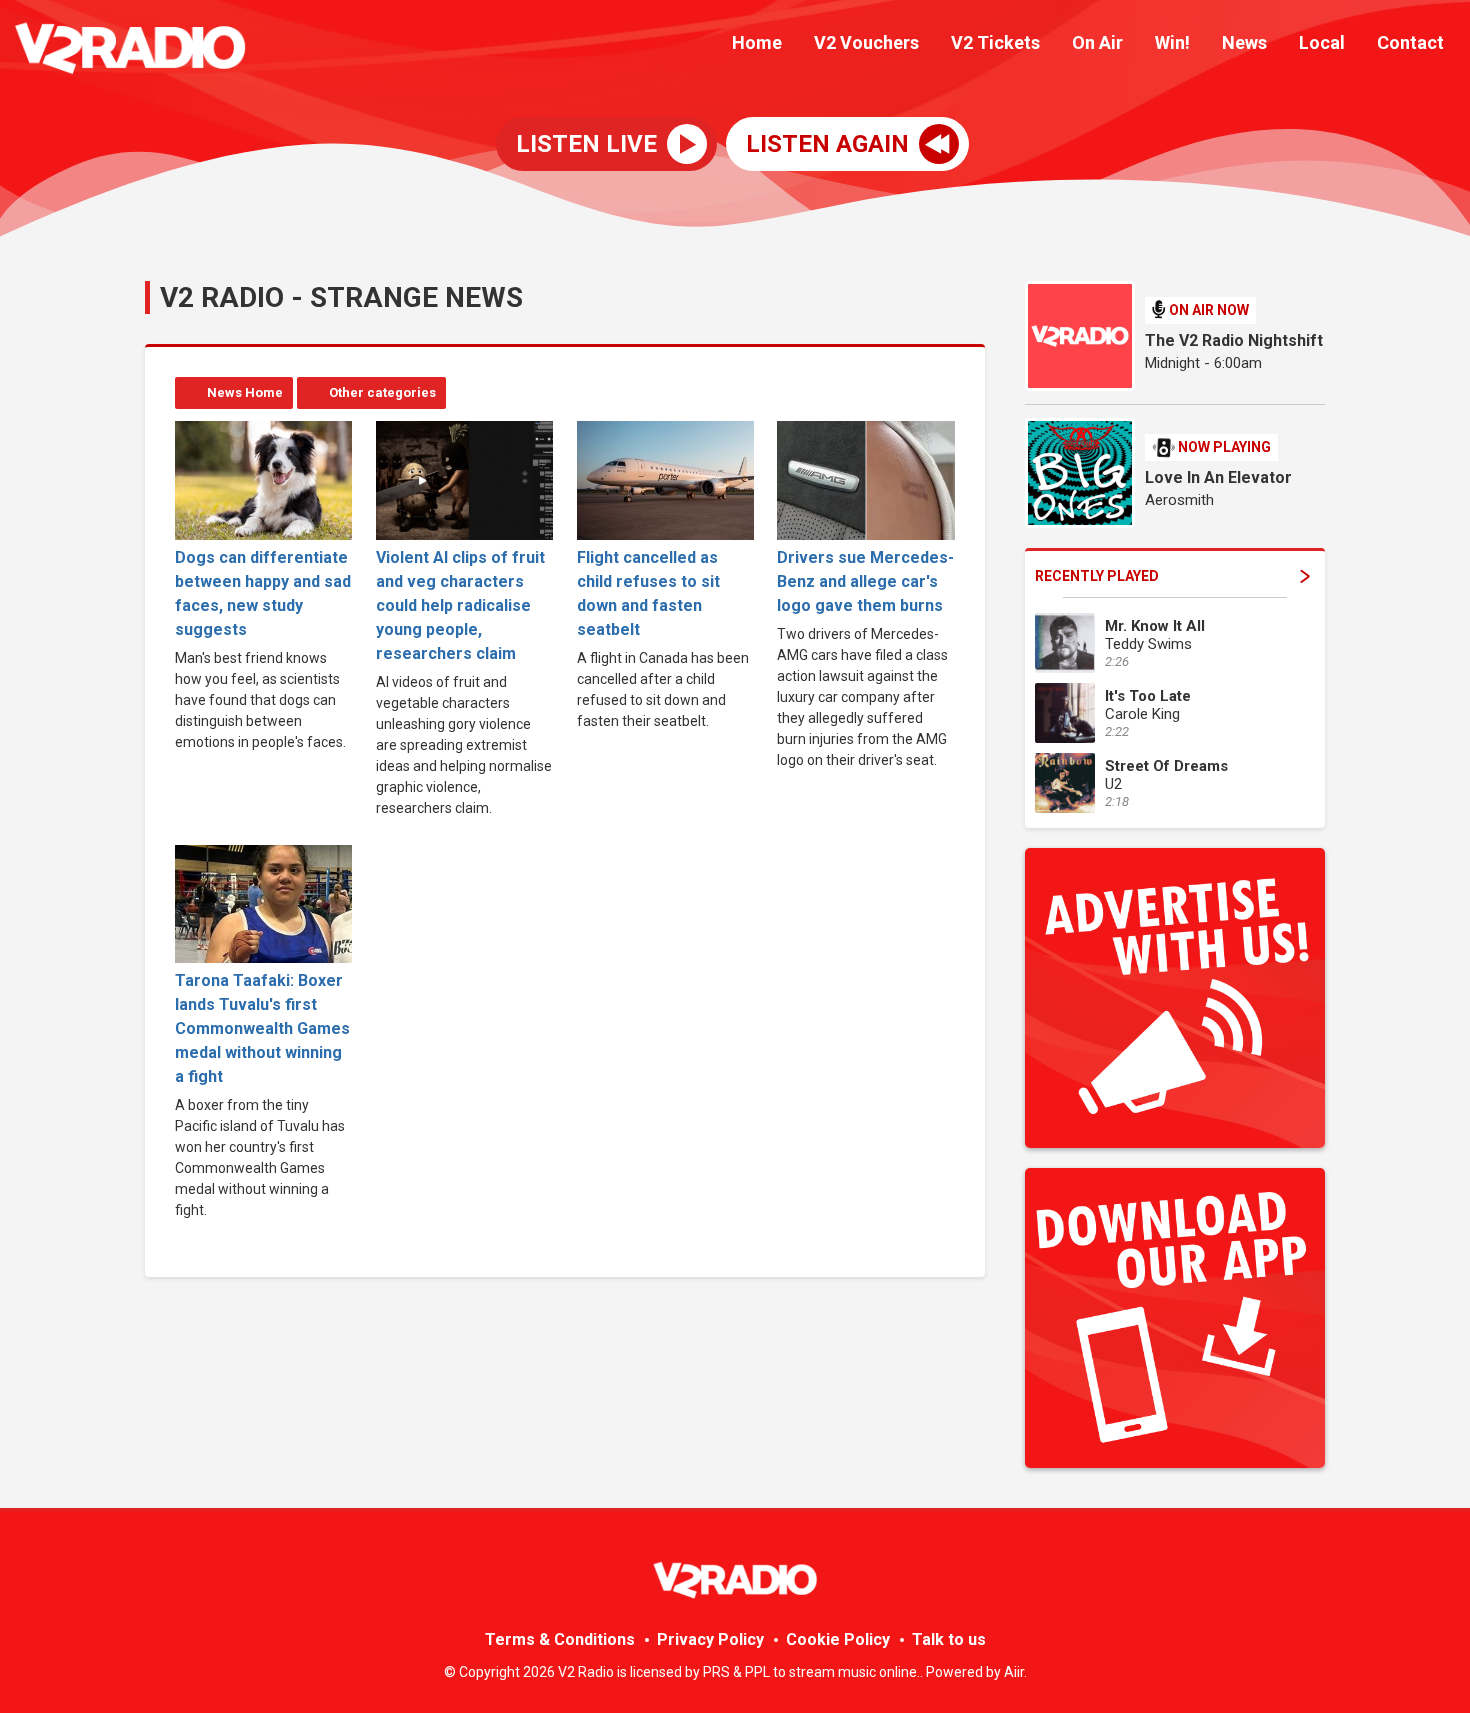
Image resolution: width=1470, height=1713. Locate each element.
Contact (1410, 42)
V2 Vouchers (866, 42)
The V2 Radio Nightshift (1234, 340)
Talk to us (949, 1639)
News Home (245, 392)
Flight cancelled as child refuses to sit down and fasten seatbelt (648, 593)
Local (1322, 42)
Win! (1172, 42)
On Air (1097, 42)
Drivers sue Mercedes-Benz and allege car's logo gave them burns (865, 581)
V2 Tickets (995, 42)
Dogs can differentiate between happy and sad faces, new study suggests (263, 593)
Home (757, 42)
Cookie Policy (838, 1639)
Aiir (1014, 1672)
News (1244, 42)
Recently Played (1097, 576)
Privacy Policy (710, 1639)
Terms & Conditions (560, 1639)
